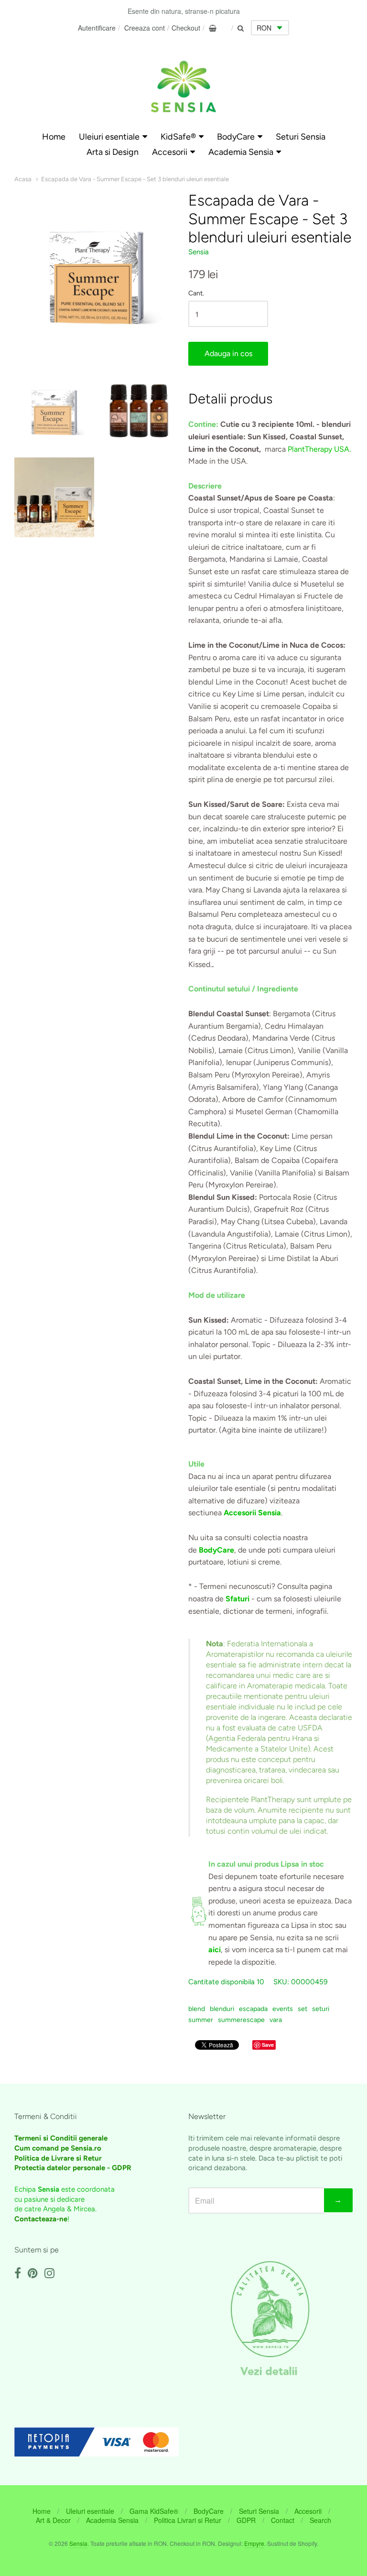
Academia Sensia (241, 152)
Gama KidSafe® (154, 2511)
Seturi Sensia (301, 137)
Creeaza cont (145, 28)
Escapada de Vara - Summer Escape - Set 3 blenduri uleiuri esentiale (135, 179)
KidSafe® (178, 137)
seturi (321, 2009)
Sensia (199, 252)
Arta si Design (113, 152)
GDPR (246, 2520)
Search (320, 2520)
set (302, 2009)
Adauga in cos (228, 353)
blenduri (222, 2009)
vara (276, 2020)
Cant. (196, 293)
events (283, 2009)
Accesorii (170, 152)
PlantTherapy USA (318, 449)
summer (201, 2020)
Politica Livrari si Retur (188, 2520)
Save (268, 2045)
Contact (283, 2520)
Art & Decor (53, 2520)
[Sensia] (183, 87)
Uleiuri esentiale (109, 137)
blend (197, 2009)
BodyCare (236, 137)
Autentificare (97, 28)
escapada (253, 2009)
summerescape (241, 2020)
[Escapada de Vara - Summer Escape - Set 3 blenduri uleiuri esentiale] (54, 410)
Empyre (254, 2543)
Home (54, 137)
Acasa (23, 179)
